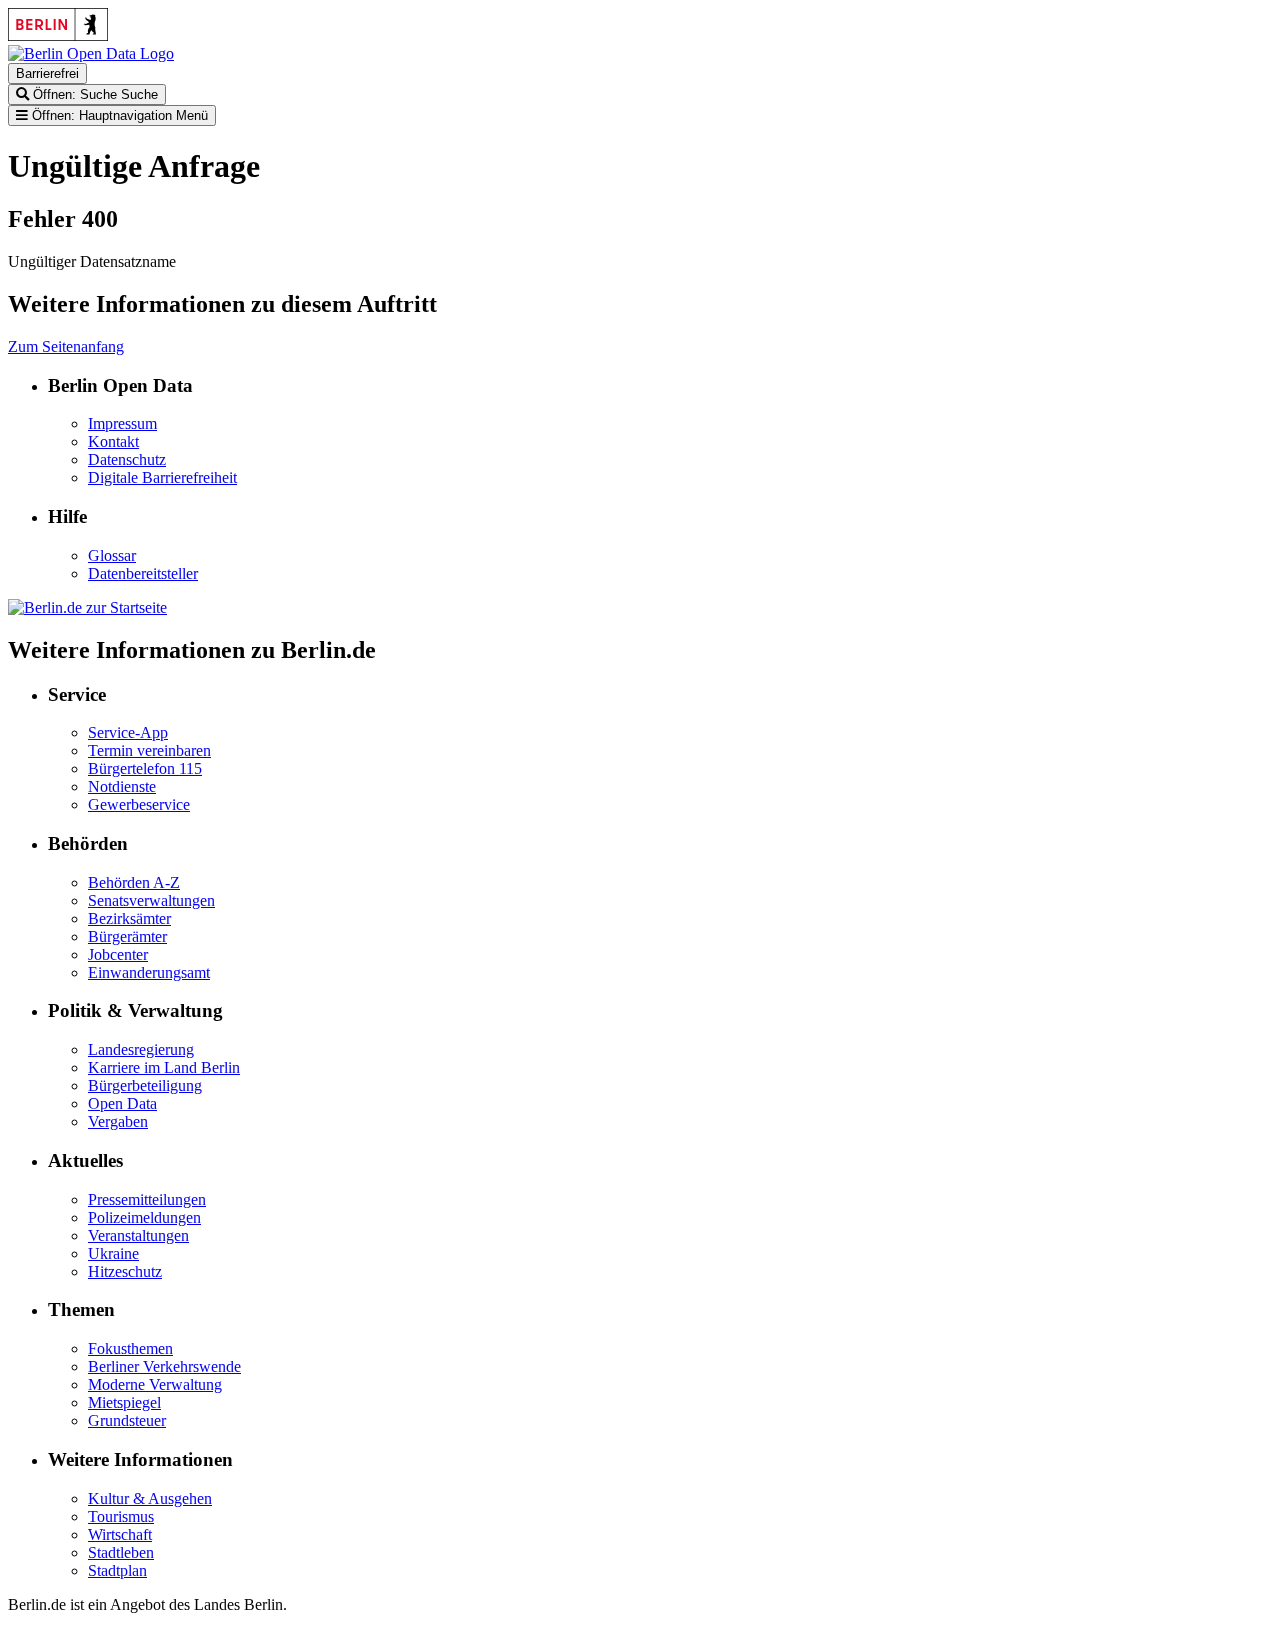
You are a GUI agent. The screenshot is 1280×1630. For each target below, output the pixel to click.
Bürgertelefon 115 (145, 768)
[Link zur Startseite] (91, 53)
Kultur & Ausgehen (150, 1498)
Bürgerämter (127, 936)
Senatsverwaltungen (151, 900)
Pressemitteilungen (147, 1199)
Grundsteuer (127, 1420)
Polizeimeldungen (144, 1217)
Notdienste (122, 786)
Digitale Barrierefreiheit (162, 477)
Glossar (112, 555)
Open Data (122, 1103)
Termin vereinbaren (149, 750)
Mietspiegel (124, 1402)
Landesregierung (141, 1049)
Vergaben (118, 1121)
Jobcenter (118, 954)
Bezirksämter (129, 918)
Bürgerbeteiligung (145, 1085)
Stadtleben (121, 1552)
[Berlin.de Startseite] (87, 607)
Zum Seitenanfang (66, 346)
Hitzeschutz (125, 1271)
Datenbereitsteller (143, 573)
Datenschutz (127, 459)
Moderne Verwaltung (155, 1384)
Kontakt (113, 441)
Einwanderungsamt (149, 972)
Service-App (128, 732)
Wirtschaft (120, 1534)
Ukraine (113, 1253)
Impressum (122, 423)
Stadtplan (117, 1570)
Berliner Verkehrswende (164, 1366)
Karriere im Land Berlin (164, 1067)
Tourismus (121, 1516)
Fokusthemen (130, 1348)
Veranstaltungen (138, 1235)
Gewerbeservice (139, 804)
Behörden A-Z (134, 882)
